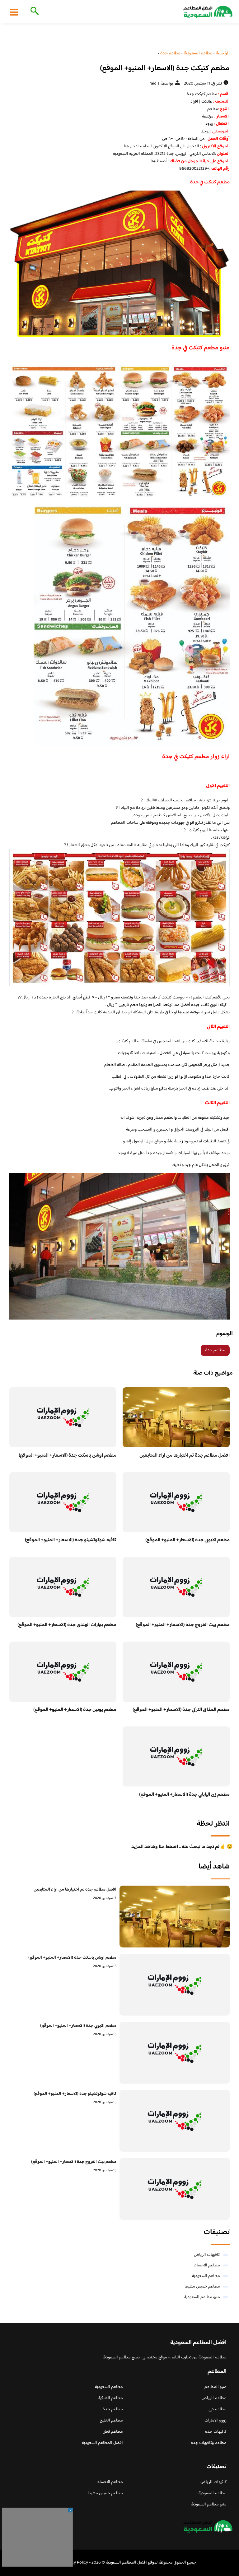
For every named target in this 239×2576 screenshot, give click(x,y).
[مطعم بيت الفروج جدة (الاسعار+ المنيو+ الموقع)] (175, 2189)
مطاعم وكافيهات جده (209, 2443)
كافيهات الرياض (207, 2255)
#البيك (151, 800)
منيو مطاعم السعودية (202, 2297)
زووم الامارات (216, 2421)
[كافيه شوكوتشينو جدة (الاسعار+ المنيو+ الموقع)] (175, 2121)
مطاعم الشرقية (111, 2398)
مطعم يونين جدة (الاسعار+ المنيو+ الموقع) (75, 1710)
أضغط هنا (159, 161)
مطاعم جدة (215, 1350)
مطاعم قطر (113, 2432)
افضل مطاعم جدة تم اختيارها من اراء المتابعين (185, 1456)
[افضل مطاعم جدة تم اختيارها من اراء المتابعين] (175, 1917)
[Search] (33, 12)
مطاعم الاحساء (207, 2265)
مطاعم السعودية (206, 2276)
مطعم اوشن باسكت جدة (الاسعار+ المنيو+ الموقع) (68, 1456)
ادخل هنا (131, 146)
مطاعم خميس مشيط (203, 2287)
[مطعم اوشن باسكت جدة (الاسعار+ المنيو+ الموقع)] (175, 1985)
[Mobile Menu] (14, 12)
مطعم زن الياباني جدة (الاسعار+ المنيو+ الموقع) (184, 1795)
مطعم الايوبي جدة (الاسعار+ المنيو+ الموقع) (187, 1540)
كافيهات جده (216, 2432)
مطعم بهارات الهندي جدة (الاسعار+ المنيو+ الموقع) (67, 1625)
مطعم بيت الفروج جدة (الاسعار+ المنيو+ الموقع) (183, 1625)
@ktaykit (221, 838)
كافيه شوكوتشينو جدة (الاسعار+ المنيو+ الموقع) (71, 1540)
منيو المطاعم (216, 2387)
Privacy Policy (75, 2563)
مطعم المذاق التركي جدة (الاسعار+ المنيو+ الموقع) (181, 1710)
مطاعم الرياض (214, 2398)
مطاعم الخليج (111, 2421)
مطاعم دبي (218, 2409)
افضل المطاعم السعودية (102, 2443)
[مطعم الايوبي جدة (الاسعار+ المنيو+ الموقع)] (175, 2053)
